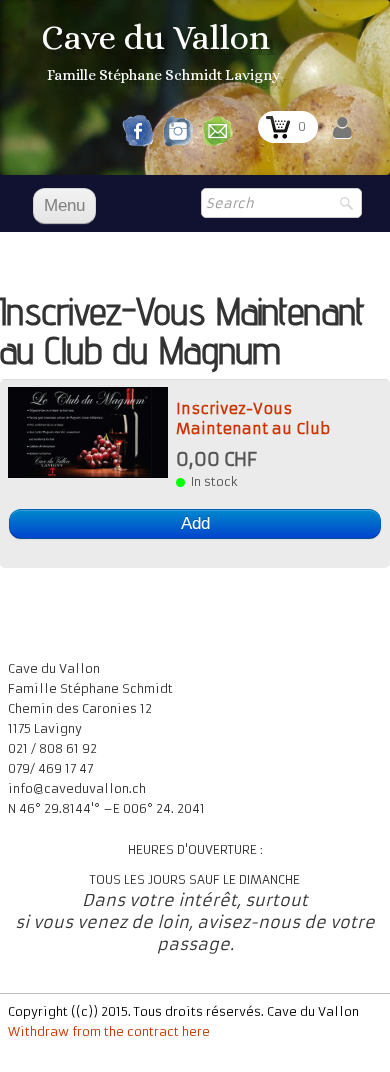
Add (195, 523)
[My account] (342, 128)
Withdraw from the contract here (109, 1031)
